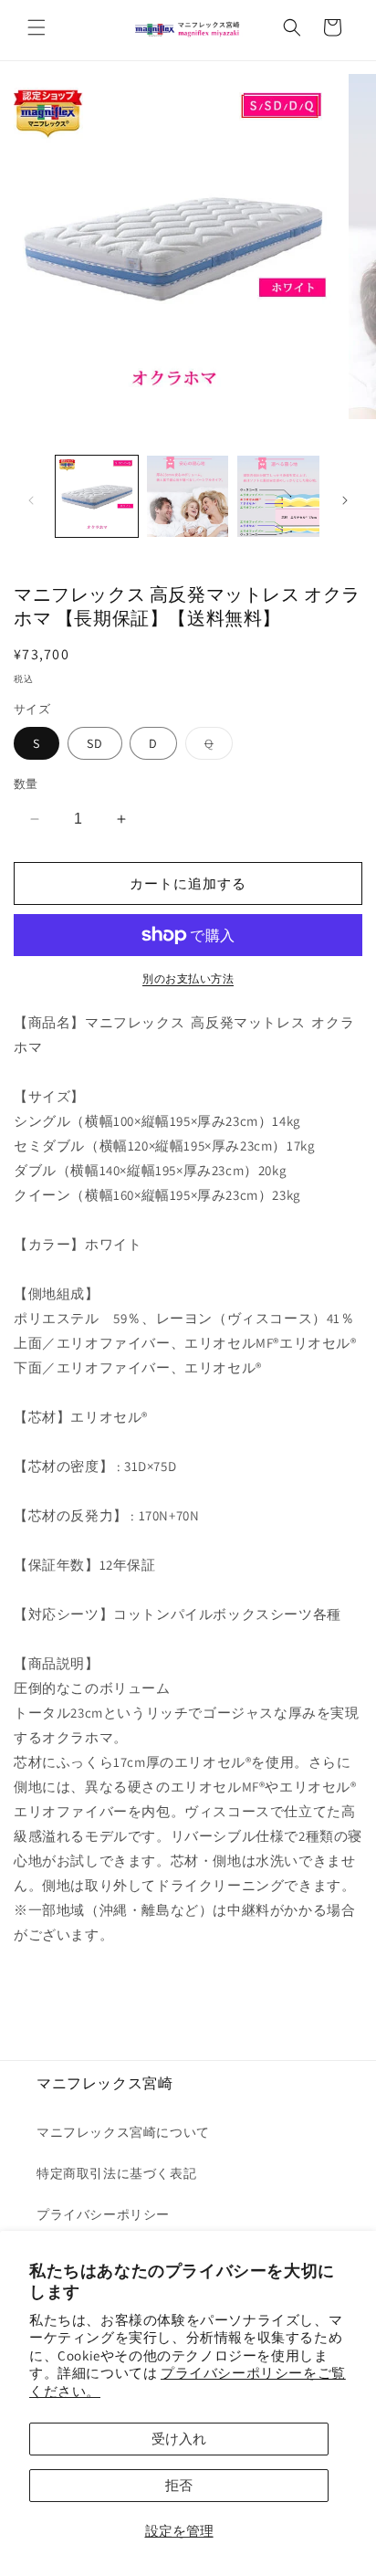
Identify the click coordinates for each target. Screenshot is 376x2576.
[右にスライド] (345, 500)
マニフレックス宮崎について (123, 2132)
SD (95, 743)
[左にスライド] (31, 500)
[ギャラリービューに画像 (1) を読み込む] (97, 497)
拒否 (179, 2485)
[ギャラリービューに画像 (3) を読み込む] (278, 497)
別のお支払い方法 (188, 978)
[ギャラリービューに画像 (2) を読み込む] (188, 497)
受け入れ (179, 2439)
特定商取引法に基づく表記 (116, 2173)
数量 (26, 784)
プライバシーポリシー (103, 2214)
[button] (37, 27)
